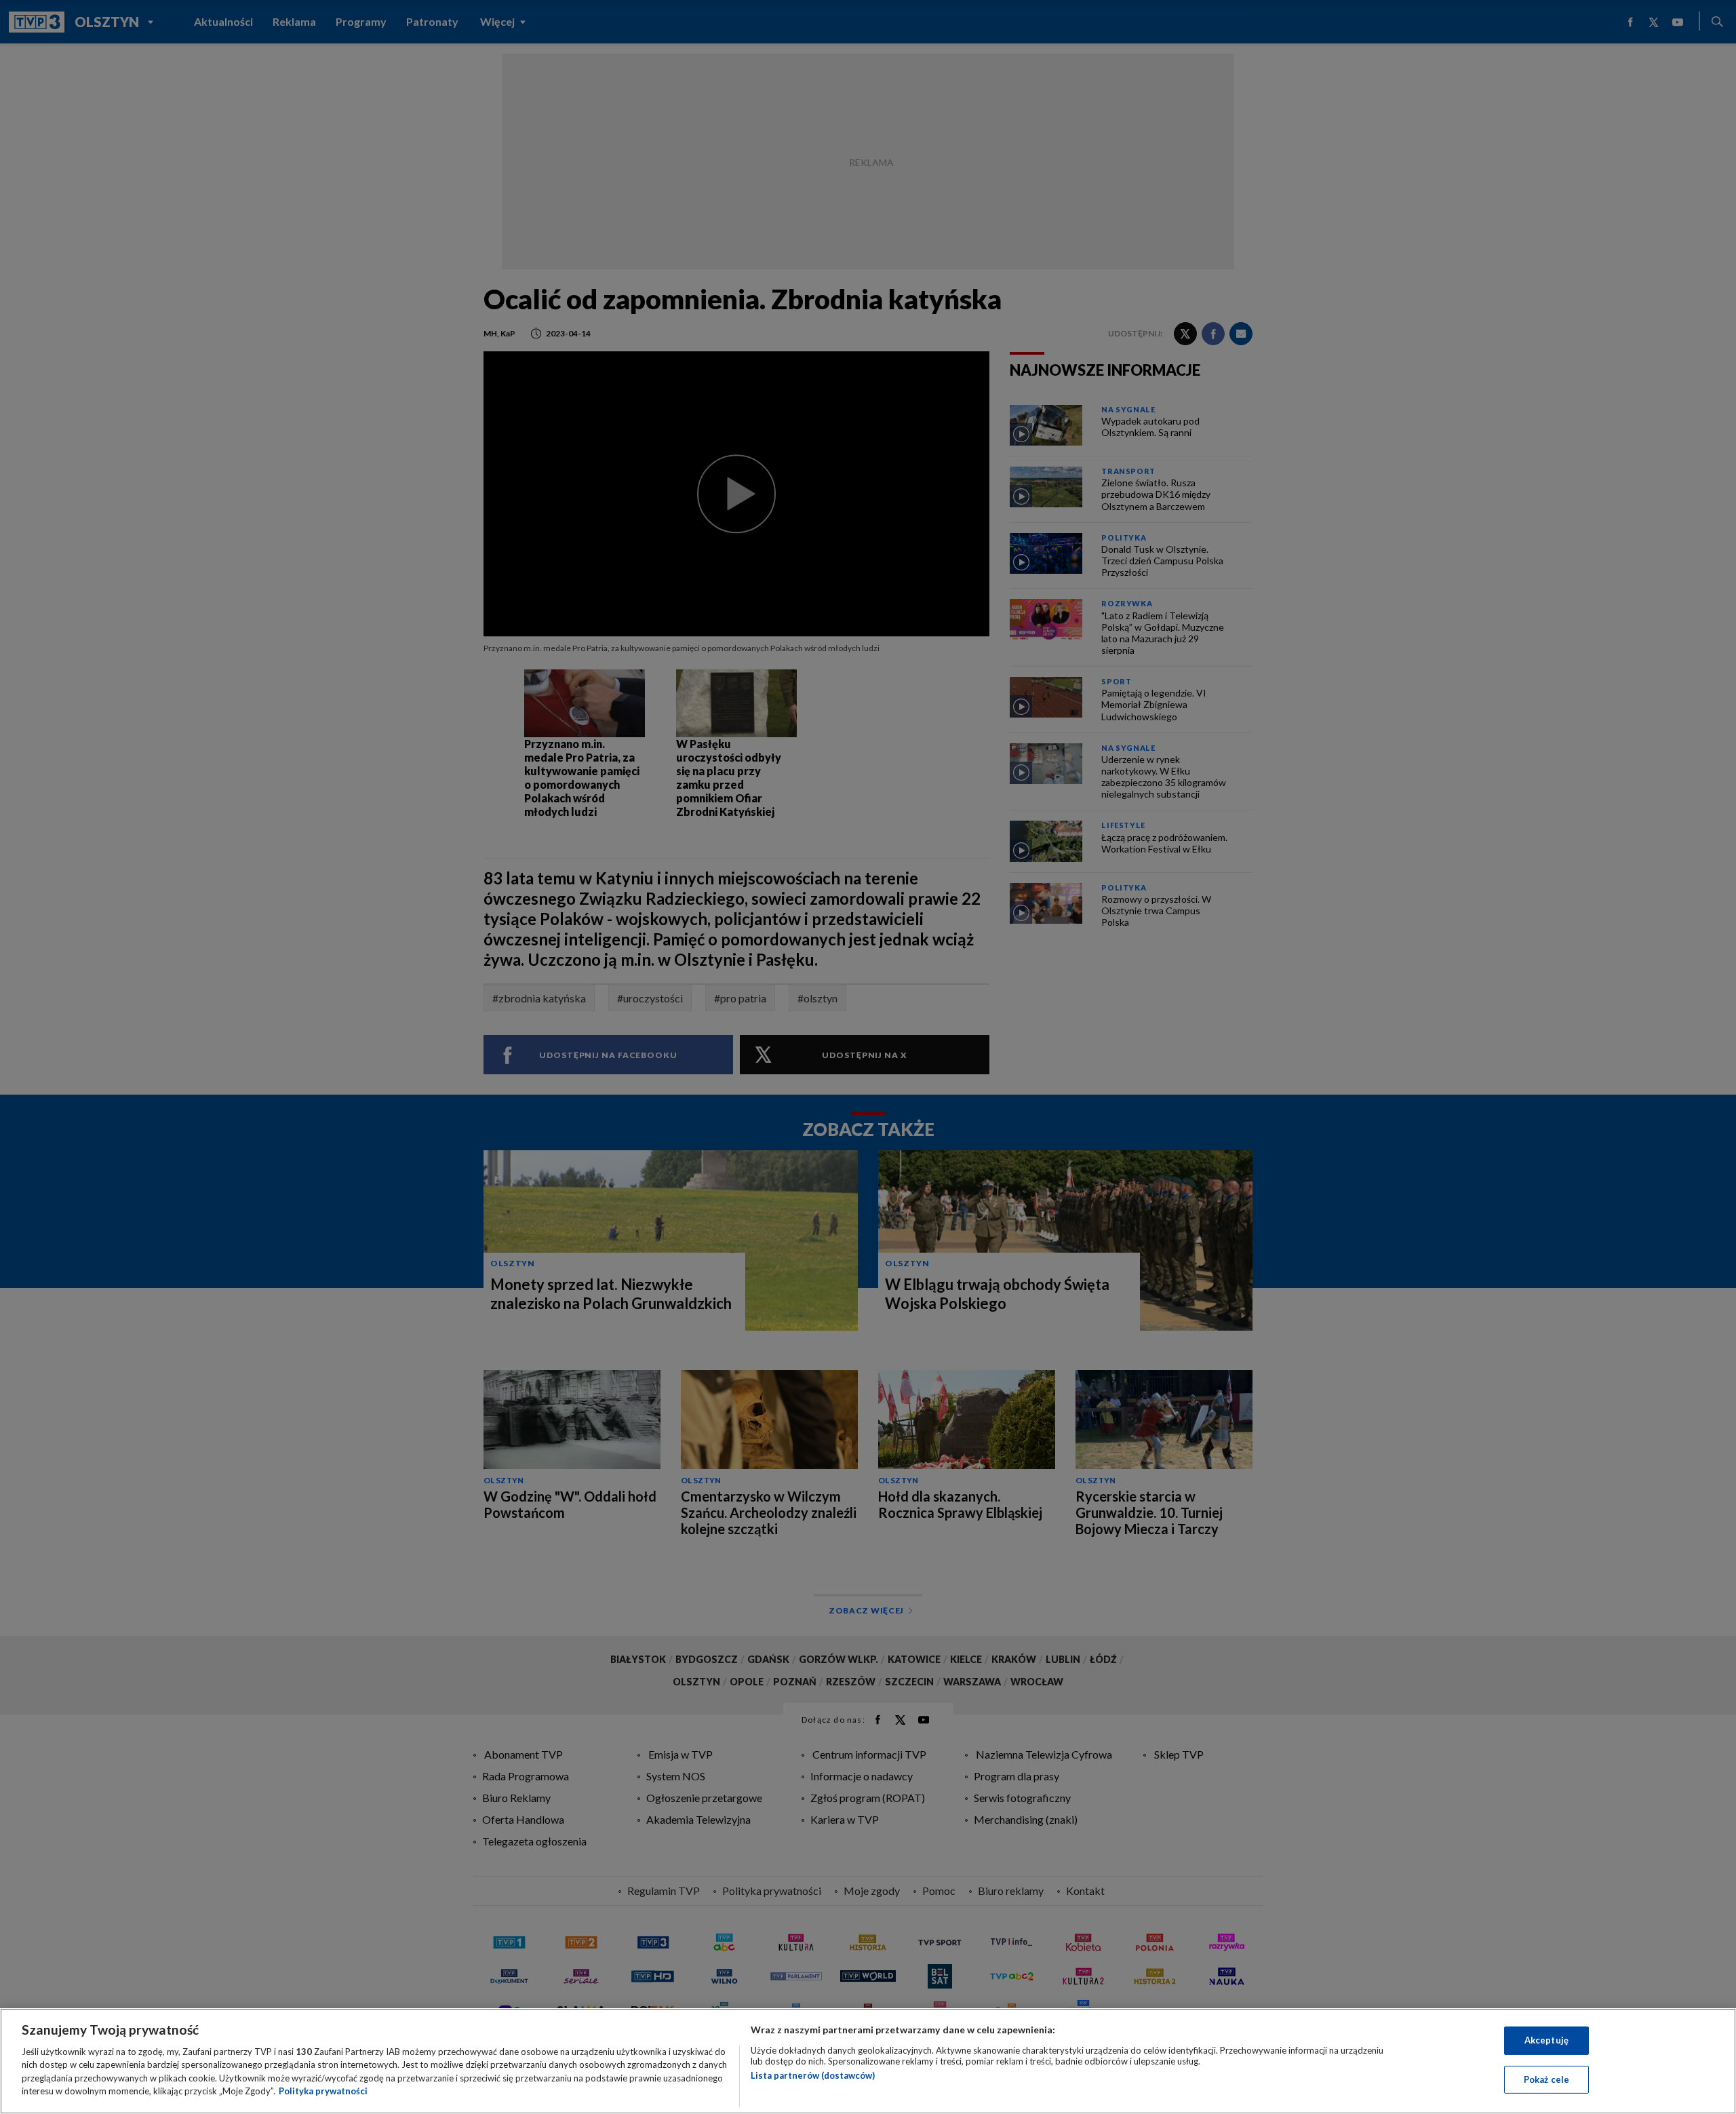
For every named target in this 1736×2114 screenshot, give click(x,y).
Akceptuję (1546, 2040)
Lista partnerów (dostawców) (813, 2075)
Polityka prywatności (323, 2091)
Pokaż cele (1546, 2079)
